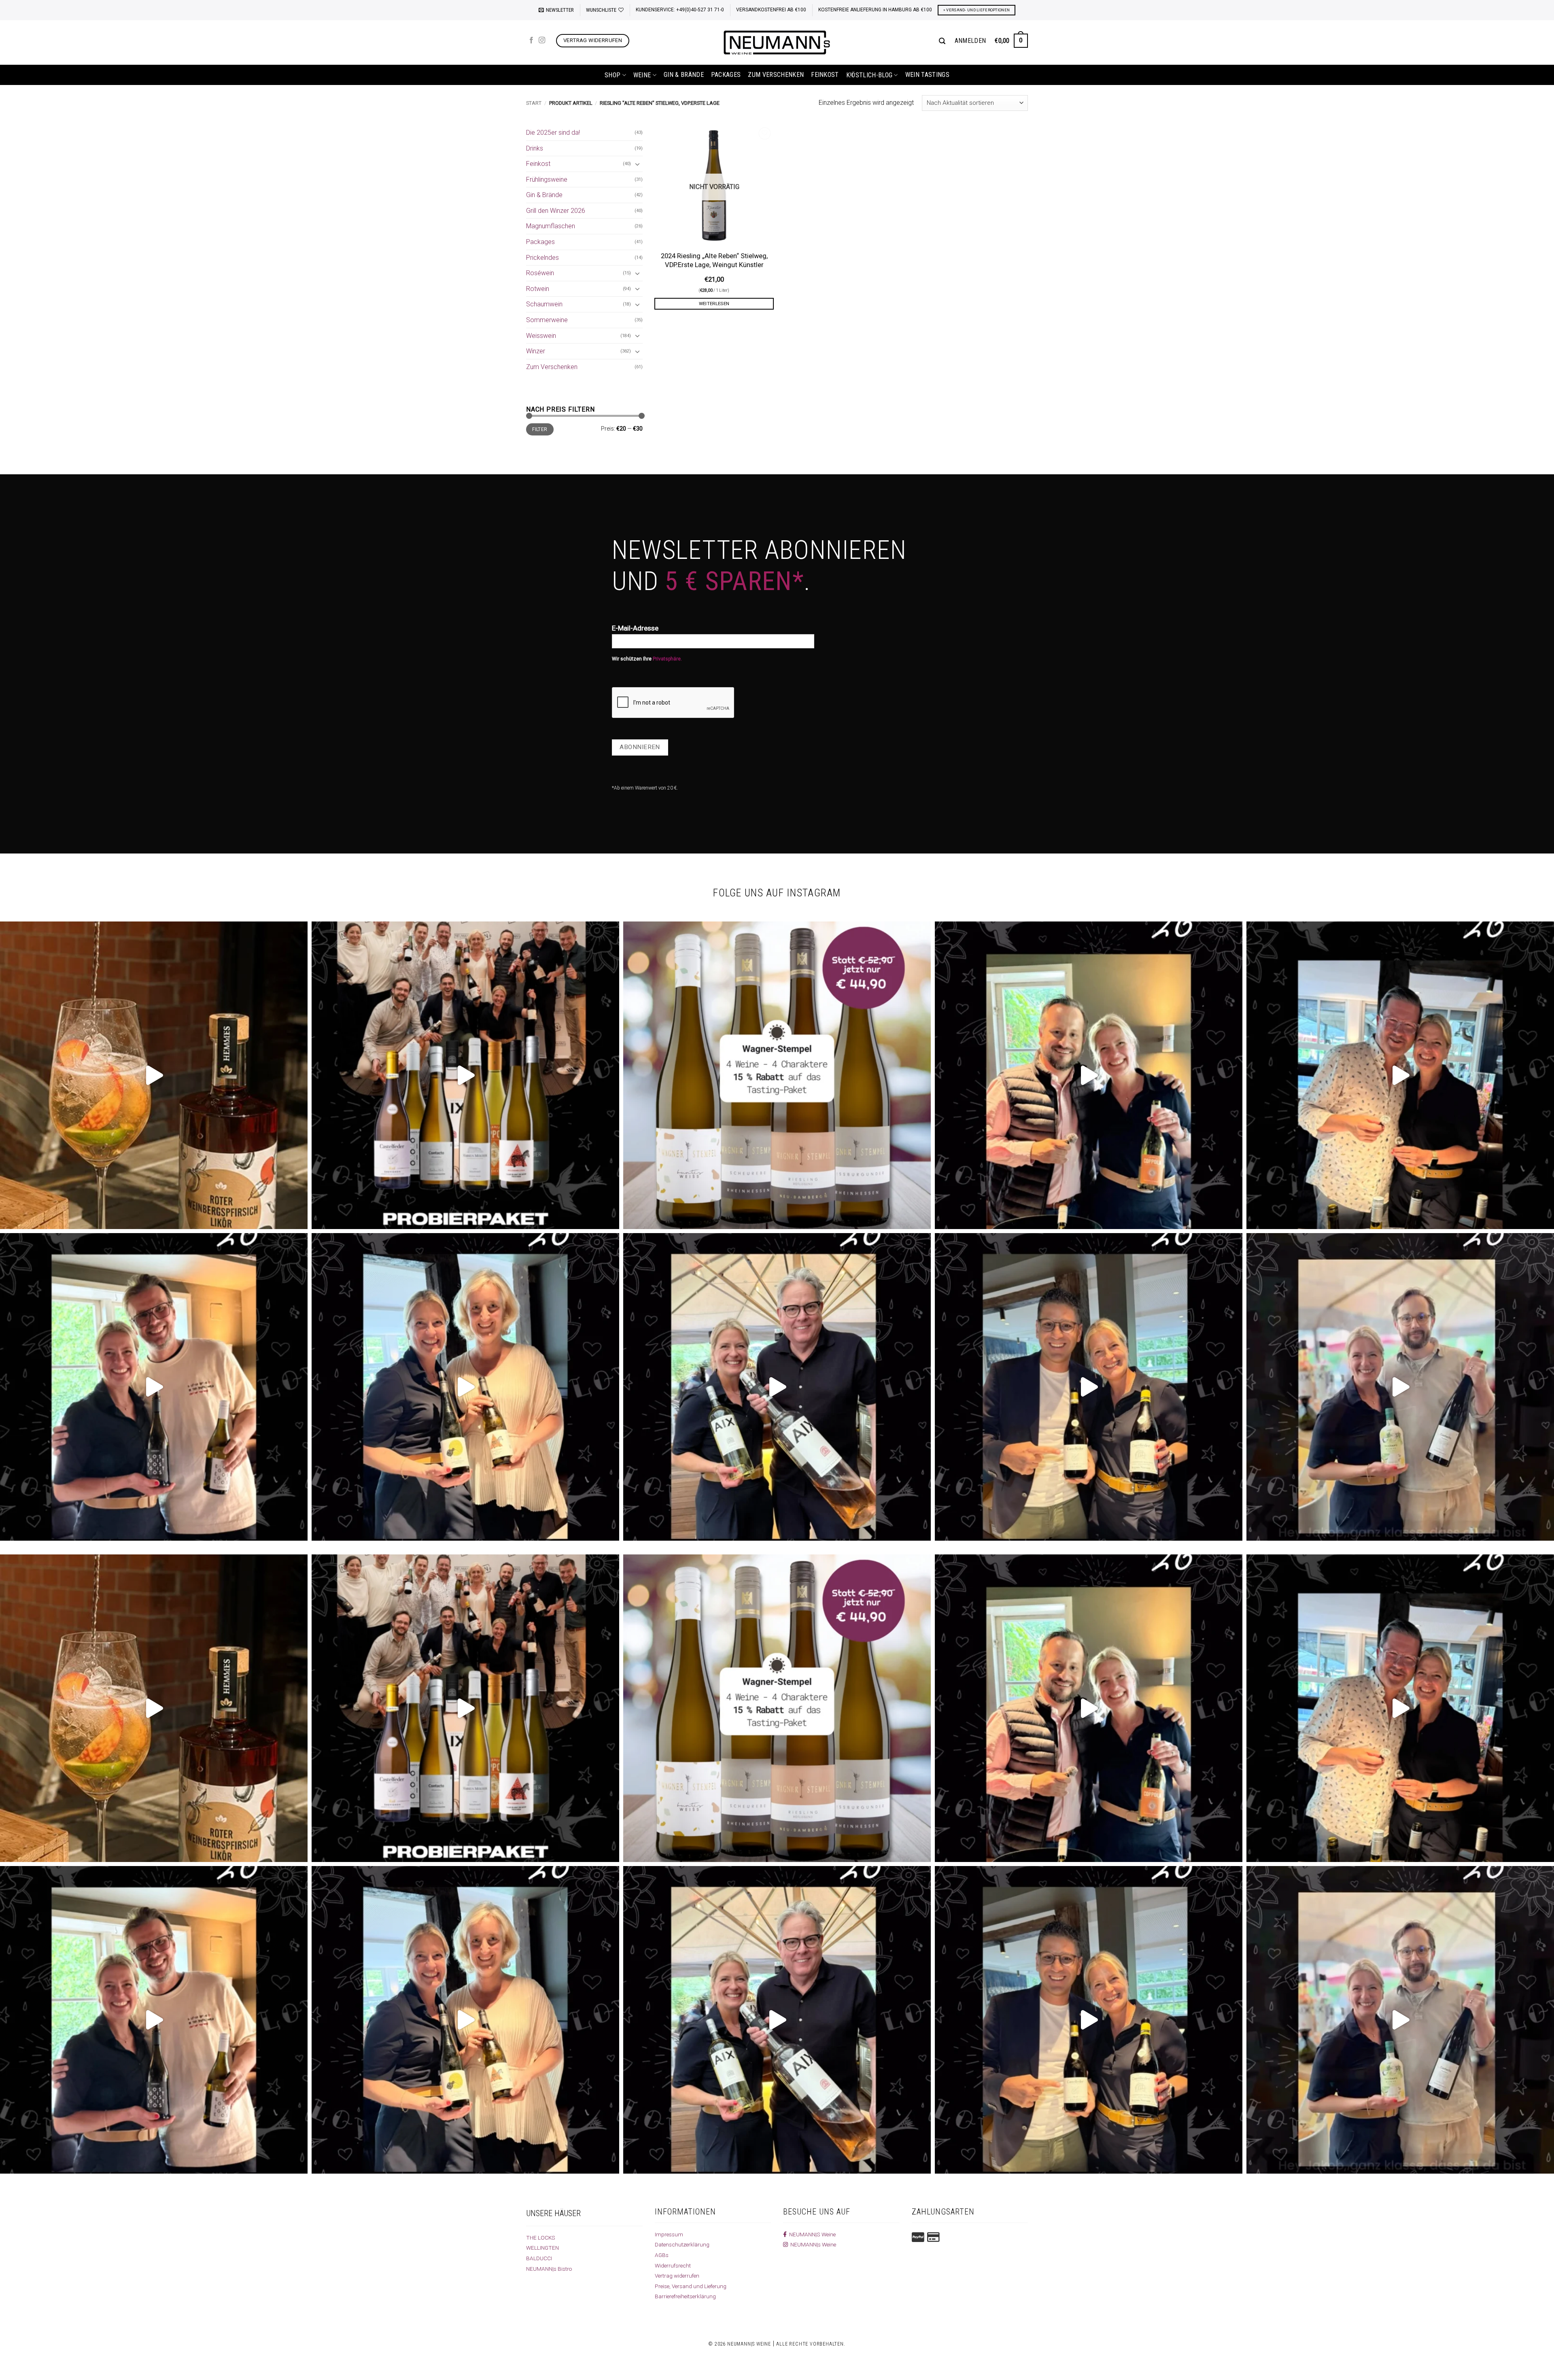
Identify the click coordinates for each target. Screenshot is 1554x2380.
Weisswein (541, 336)
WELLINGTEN (542, 2248)
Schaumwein (544, 304)
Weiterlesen (714, 304)
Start (534, 103)
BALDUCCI (539, 2258)
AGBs (662, 2255)
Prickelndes (542, 258)
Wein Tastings (927, 75)
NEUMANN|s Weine (812, 2244)
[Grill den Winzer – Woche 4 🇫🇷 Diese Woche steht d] (777, 1387)
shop (612, 75)
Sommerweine (547, 320)
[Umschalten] (638, 164)
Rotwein (538, 289)
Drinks (535, 148)
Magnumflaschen (551, 226)
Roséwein (540, 273)
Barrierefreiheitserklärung (685, 2296)
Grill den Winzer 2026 (556, 211)
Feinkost (825, 75)
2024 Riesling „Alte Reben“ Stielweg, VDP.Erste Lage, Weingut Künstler (714, 260)
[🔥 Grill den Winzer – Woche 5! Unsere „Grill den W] (465, 1387)
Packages (726, 75)
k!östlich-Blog (869, 75)
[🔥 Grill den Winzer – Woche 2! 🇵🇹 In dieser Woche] (1400, 1387)
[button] (556, 10)
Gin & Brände (684, 75)
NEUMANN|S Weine (811, 2234)
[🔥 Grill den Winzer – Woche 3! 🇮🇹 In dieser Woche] (1089, 1387)
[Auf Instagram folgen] (542, 40)
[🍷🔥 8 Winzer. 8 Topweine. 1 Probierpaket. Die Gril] (465, 1075)
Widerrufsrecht (673, 2265)
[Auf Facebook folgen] (531, 40)
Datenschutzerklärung (682, 2244)
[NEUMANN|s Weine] (777, 42)
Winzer (536, 351)
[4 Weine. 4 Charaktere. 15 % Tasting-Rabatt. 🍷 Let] (777, 1075)
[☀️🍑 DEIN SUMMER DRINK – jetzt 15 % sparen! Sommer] (154, 1075)
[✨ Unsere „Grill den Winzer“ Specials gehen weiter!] (1400, 1075)
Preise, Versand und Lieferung (691, 2286)
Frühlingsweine (547, 179)
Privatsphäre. (667, 659)
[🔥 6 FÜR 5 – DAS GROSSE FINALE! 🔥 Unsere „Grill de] (1089, 1075)
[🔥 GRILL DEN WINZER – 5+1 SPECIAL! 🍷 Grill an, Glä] (154, 1387)
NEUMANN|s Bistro (549, 2269)
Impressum (669, 2234)
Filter (540, 429)
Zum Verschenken (776, 75)
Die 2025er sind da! (553, 133)
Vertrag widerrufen (677, 2276)
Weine (642, 75)
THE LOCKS (541, 2238)
